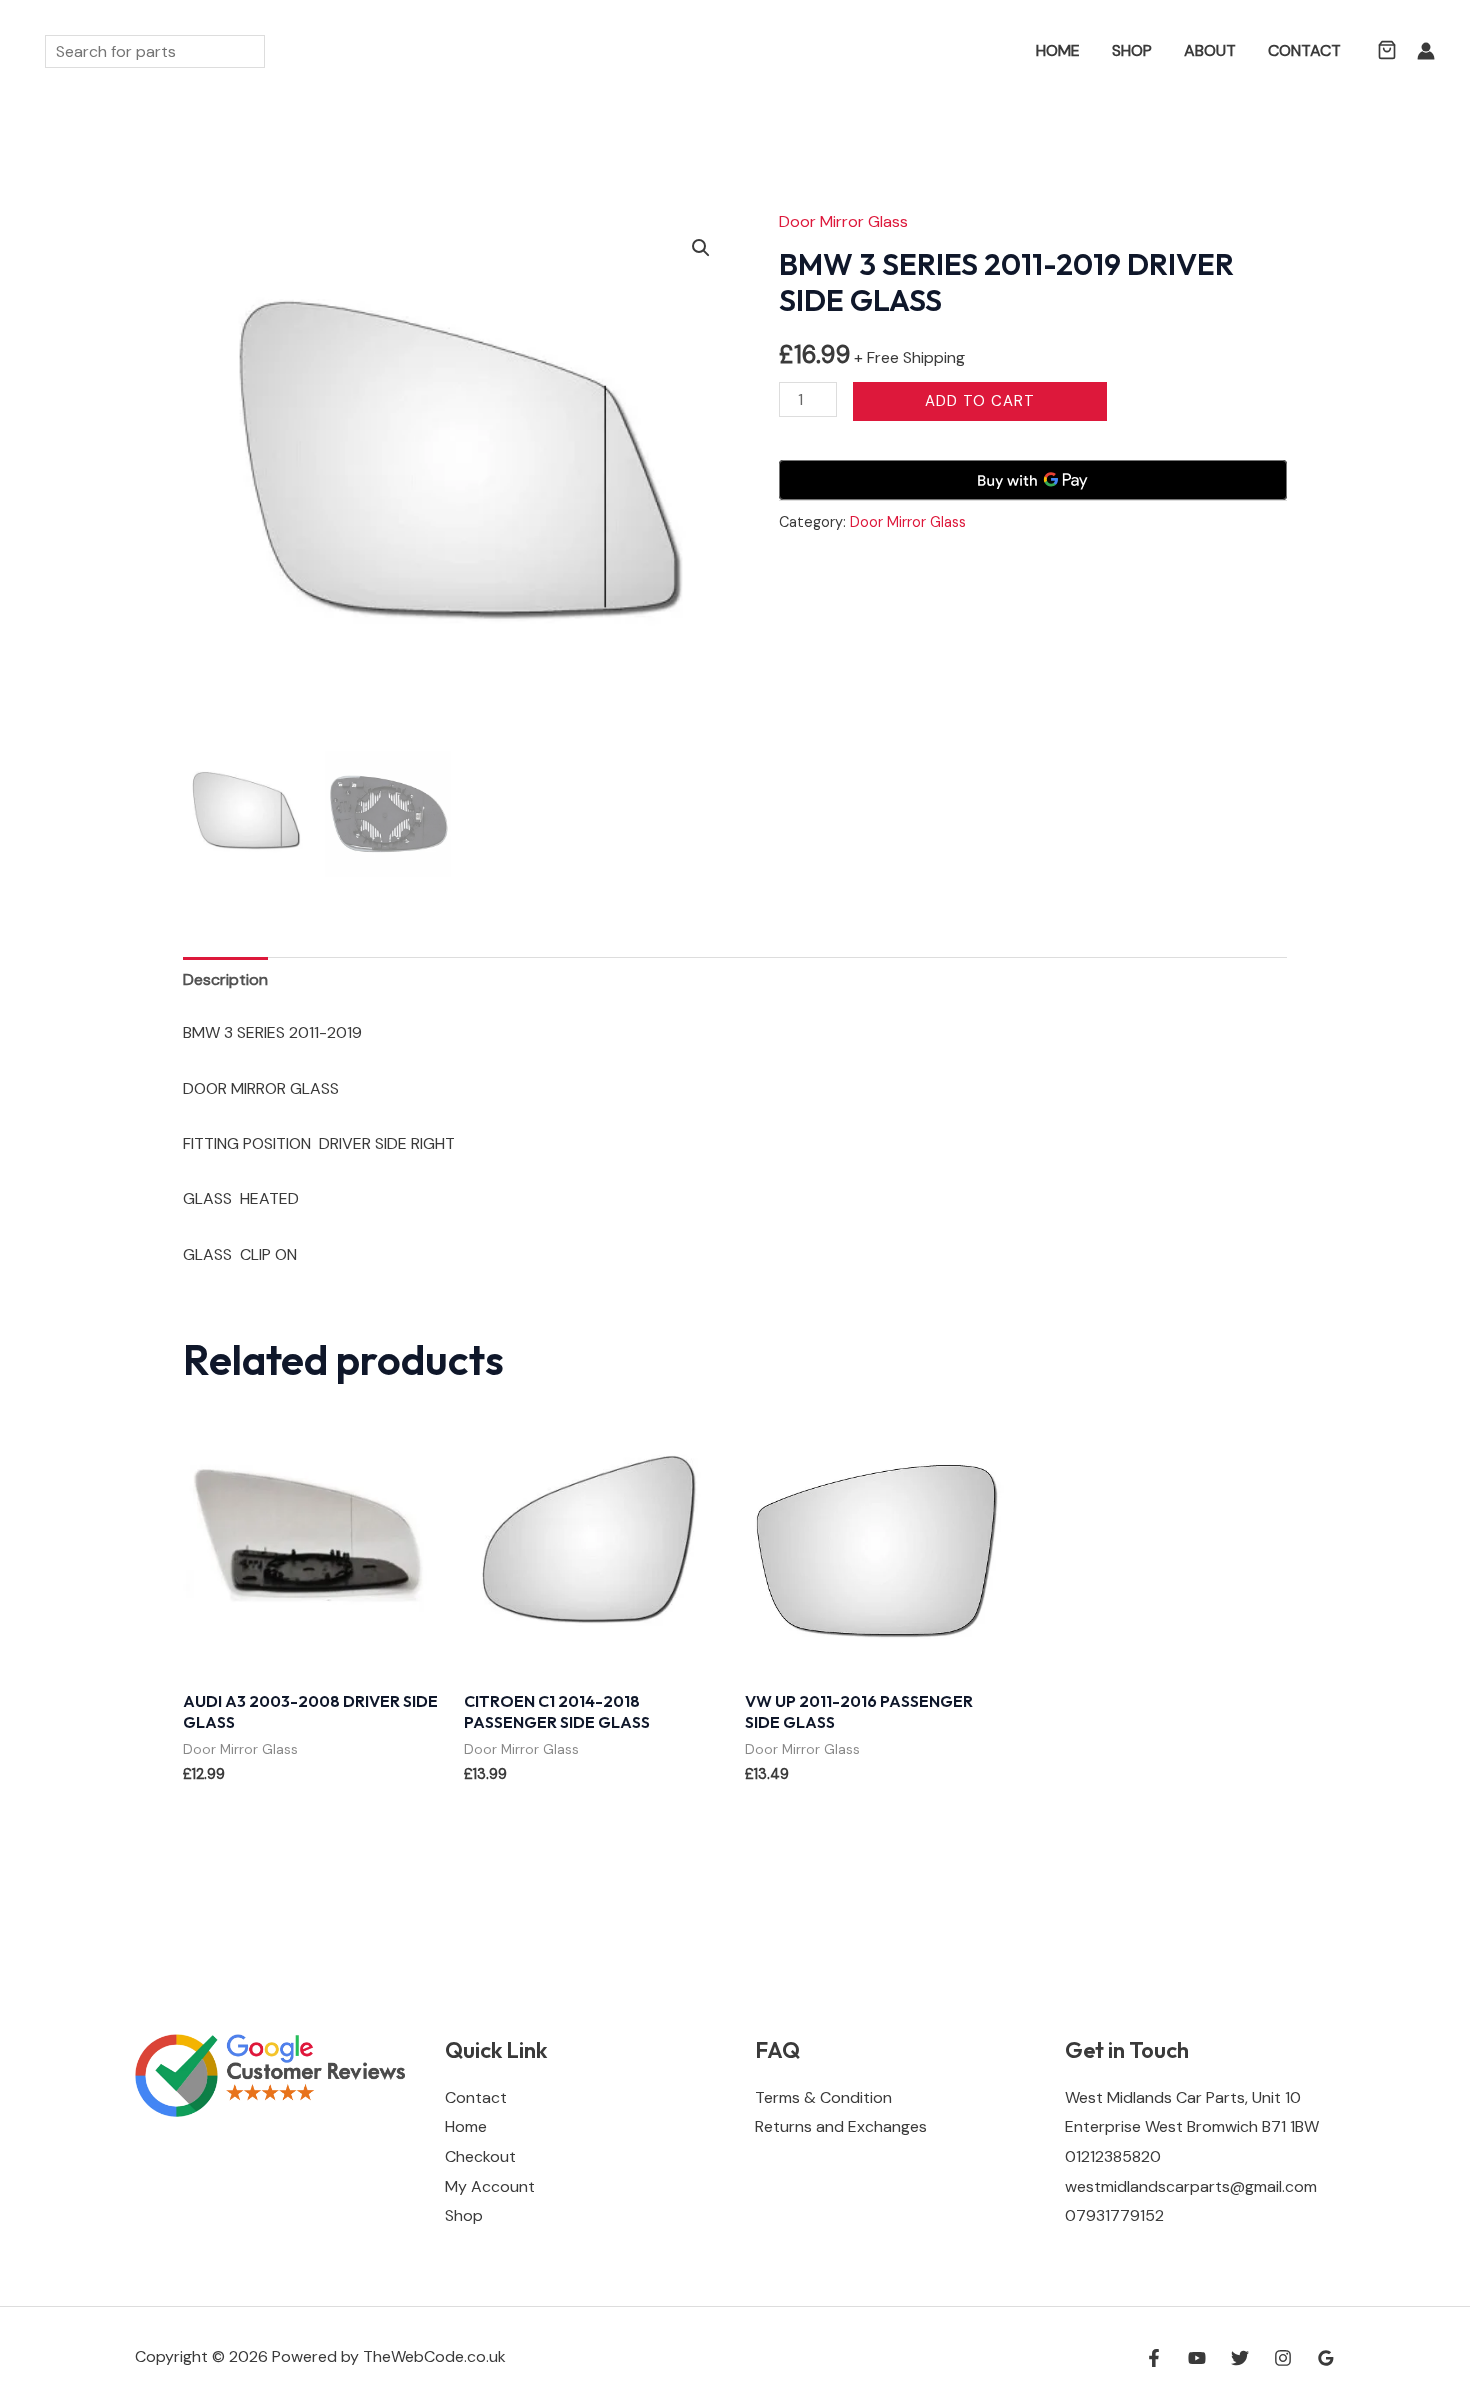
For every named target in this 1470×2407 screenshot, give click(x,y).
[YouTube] (1197, 2358)
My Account (490, 2186)
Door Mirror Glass (843, 221)
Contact (1304, 50)
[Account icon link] (1426, 51)
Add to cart (980, 401)
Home (1058, 50)
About (1210, 50)
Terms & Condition (823, 2097)
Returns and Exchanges (841, 2126)
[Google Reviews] (1326, 2358)
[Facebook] (1154, 2358)
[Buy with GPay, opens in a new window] (1033, 480)
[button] (991, 51)
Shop (1132, 50)
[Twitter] (1240, 2358)
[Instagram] (1283, 2358)
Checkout (480, 2156)
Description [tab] (225, 979)
